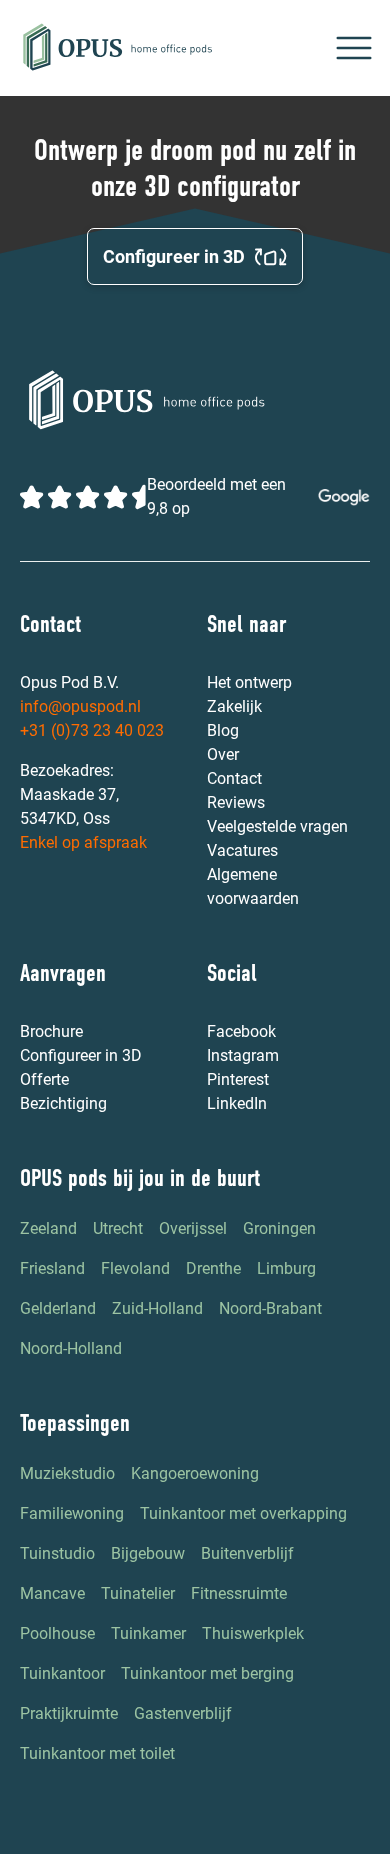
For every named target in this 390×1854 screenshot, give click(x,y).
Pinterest (238, 1079)
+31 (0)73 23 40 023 (92, 730)
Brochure (51, 1031)
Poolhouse (57, 1633)
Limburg (286, 1268)
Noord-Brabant (270, 1308)
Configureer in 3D (81, 1055)
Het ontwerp (249, 682)
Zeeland (48, 1228)
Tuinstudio (57, 1553)
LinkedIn (237, 1103)
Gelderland (58, 1308)
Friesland (52, 1268)
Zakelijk (234, 706)
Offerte (44, 1079)
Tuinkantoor (62, 1673)
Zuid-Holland (157, 1308)
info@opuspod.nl (80, 706)
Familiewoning (72, 1513)
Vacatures (242, 850)
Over (223, 754)
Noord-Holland (71, 1348)
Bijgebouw (148, 1553)
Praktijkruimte (69, 1713)
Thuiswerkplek (253, 1633)
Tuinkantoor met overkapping (243, 1513)
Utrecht (118, 1228)
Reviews (236, 802)
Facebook (241, 1031)
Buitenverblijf (247, 1553)
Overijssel (193, 1228)
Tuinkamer (148, 1633)
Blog (223, 730)
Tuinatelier (138, 1593)
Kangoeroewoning (195, 1473)
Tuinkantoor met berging (207, 1673)
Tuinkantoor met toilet (97, 1753)
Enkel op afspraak (83, 842)
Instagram (243, 1055)
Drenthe (213, 1268)
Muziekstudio (67, 1473)
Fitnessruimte (239, 1593)
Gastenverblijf (183, 1713)
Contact (234, 778)
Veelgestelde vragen (277, 826)
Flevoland (135, 1268)
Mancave (52, 1593)
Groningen (279, 1228)
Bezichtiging (63, 1103)
